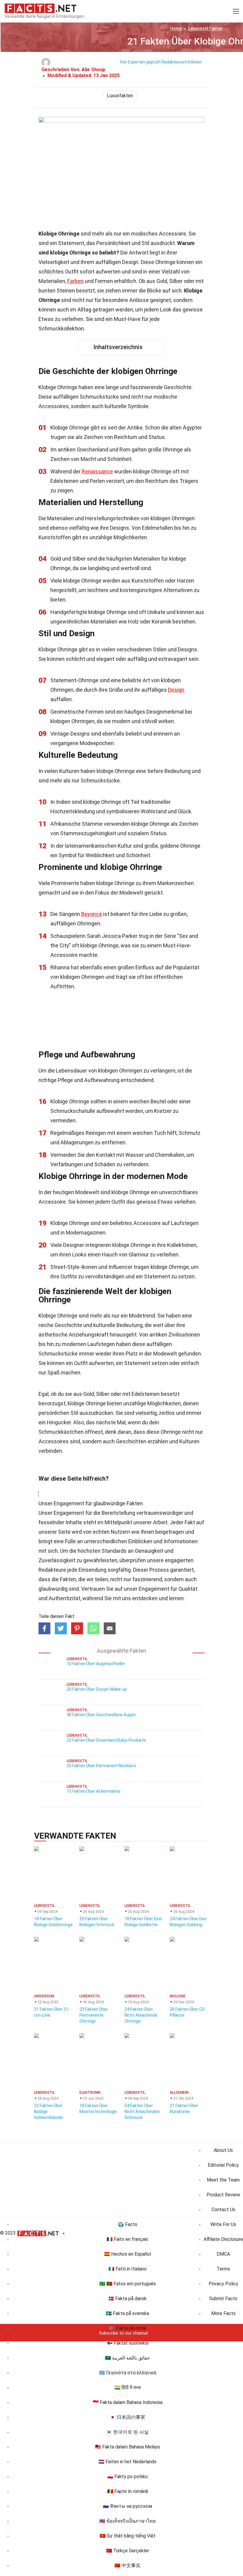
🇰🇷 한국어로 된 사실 (127, 2432)
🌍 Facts (128, 2224)
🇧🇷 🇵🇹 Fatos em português (128, 2284)
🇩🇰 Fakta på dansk (127, 2299)
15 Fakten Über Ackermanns (93, 1791)
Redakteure (52, 1570)
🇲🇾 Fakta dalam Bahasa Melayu (128, 2447)
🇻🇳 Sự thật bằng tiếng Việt (128, 2536)
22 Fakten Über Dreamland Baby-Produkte (106, 1740)
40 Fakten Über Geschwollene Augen (101, 1715)
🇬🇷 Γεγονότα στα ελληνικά (128, 2373)
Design (176, 690)
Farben (75, 281)
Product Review (223, 2195)
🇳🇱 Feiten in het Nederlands (127, 2462)
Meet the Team (223, 2180)
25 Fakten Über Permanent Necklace (101, 1766)
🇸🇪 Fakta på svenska (127, 2313)
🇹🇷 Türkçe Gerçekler (128, 2551)
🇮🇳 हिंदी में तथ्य (128, 2388)
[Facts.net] (40, 8)
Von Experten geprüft (140, 62)
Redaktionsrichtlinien (182, 62)
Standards (114, 1551)
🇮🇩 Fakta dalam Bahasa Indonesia (128, 2402)
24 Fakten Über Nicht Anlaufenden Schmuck (142, 2112)
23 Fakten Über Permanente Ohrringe (94, 2015)
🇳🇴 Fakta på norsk (128, 2328)
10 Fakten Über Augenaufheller (96, 1664)
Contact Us (223, 2210)
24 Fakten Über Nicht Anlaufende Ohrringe (141, 2015)
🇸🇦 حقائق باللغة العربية (127, 2358)
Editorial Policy (223, 2165)
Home (176, 28)
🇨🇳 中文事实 (127, 2565)
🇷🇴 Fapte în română (128, 2491)
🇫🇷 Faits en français (127, 2239)
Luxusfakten (120, 96)
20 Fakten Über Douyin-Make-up (97, 1689)
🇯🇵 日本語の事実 (127, 2417)
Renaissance (97, 471)
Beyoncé (92, 914)
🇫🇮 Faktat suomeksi (128, 2343)
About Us (223, 2150)
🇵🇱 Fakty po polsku (127, 2476)
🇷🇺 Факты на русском (127, 2506)
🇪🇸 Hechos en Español (127, 2254)
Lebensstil (205, 28)
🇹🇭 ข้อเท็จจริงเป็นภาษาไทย (127, 2521)
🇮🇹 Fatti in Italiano (128, 2269)
